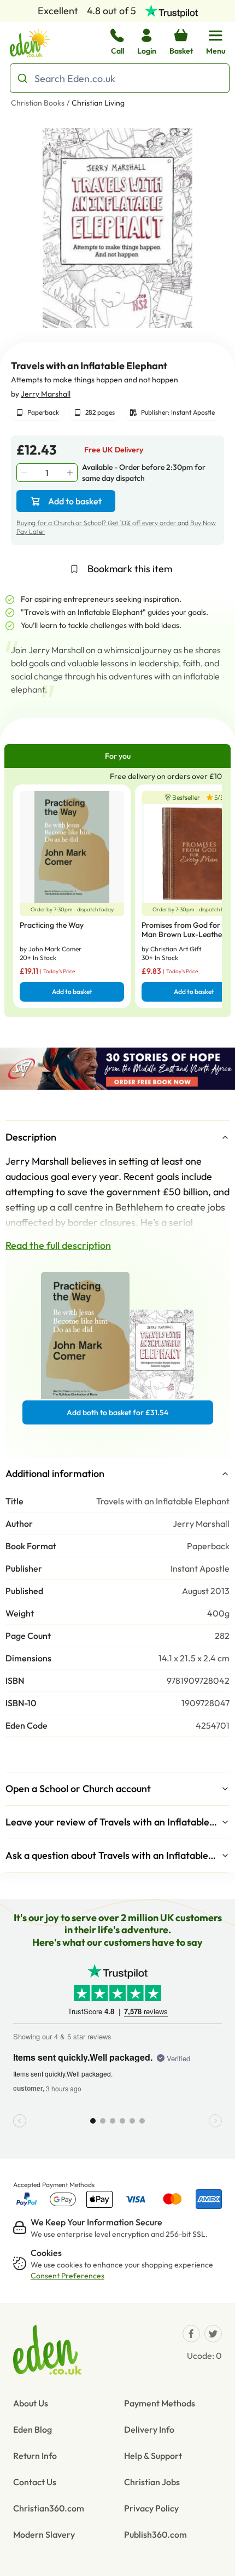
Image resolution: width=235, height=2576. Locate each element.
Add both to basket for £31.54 (117, 1412)
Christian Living (98, 103)
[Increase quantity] (71, 473)
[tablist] (117, 756)
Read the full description (58, 1245)
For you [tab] (118, 756)
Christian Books (38, 103)
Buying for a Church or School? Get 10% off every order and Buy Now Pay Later (116, 527)
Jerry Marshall (46, 394)
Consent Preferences (67, 2276)
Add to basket (75, 501)
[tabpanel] (117, 892)
